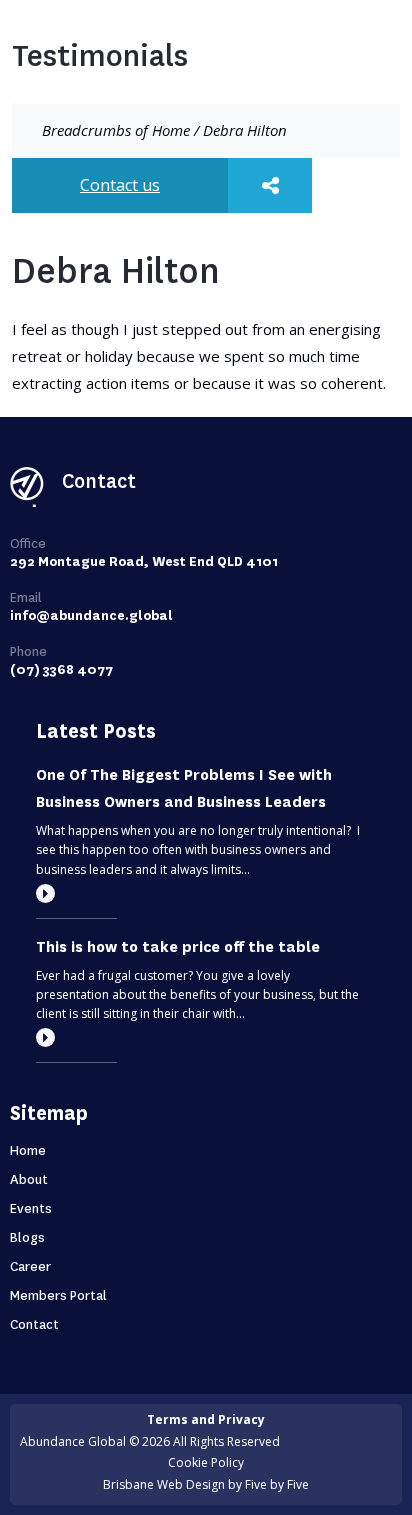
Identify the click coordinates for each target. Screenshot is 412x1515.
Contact (34, 1324)
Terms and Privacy (206, 1419)
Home (171, 130)
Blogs (27, 1237)
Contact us (120, 185)
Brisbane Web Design (164, 1484)
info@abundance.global (91, 615)
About (29, 1179)
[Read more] (45, 893)
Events (31, 1208)
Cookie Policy (206, 1462)
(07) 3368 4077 (61, 669)
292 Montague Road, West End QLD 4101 (144, 561)
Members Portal (58, 1295)
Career (30, 1266)
